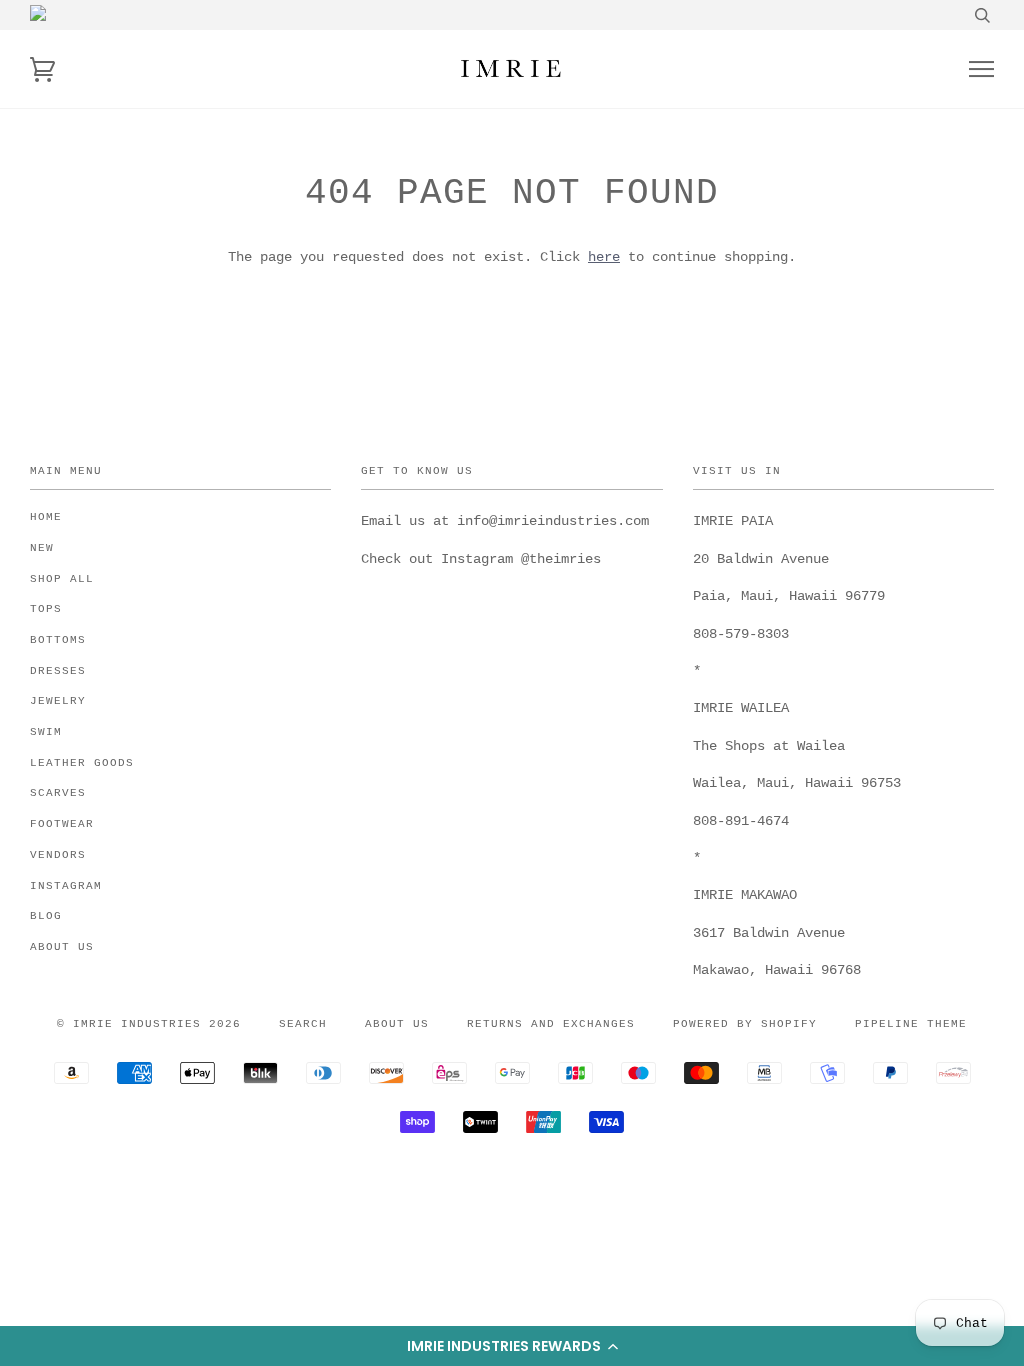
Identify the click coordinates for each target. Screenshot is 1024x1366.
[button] (512, 1346)
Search (303, 1024)
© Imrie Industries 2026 (149, 1024)
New (42, 548)
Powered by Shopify (745, 1024)
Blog (46, 916)
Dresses (58, 671)
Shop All (62, 579)
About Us (62, 947)
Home (46, 517)
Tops (46, 609)
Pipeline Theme (911, 1024)
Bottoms (58, 640)
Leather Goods (82, 763)
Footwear (62, 824)
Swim (46, 732)
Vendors (58, 855)
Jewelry (58, 701)
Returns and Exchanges (551, 1024)
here (604, 257)
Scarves (58, 793)
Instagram (66, 886)
